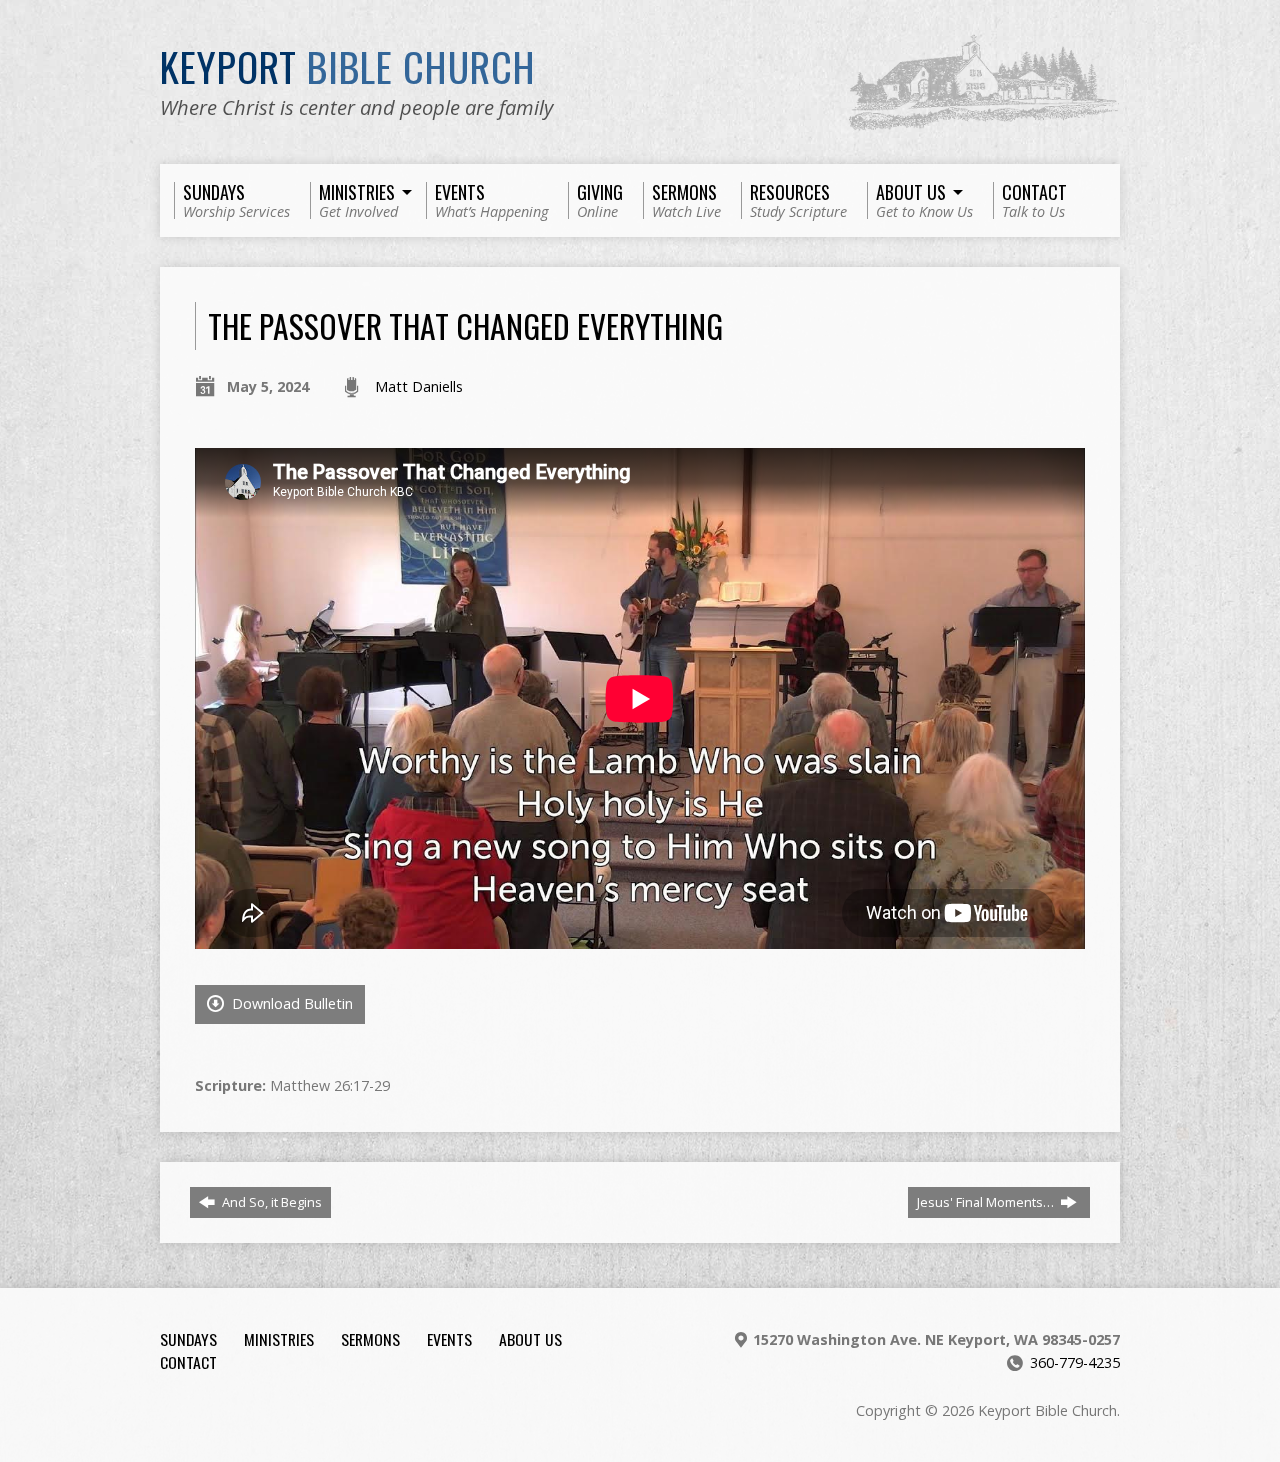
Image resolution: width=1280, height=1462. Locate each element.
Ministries (279, 1339)
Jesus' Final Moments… (987, 1202)
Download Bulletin (290, 1003)
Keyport (348, 66)
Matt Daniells (419, 386)
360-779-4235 (1075, 1362)
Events (449, 1339)
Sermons (370, 1339)
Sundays (188, 1339)
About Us (530, 1339)
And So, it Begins (270, 1202)
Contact (188, 1362)
